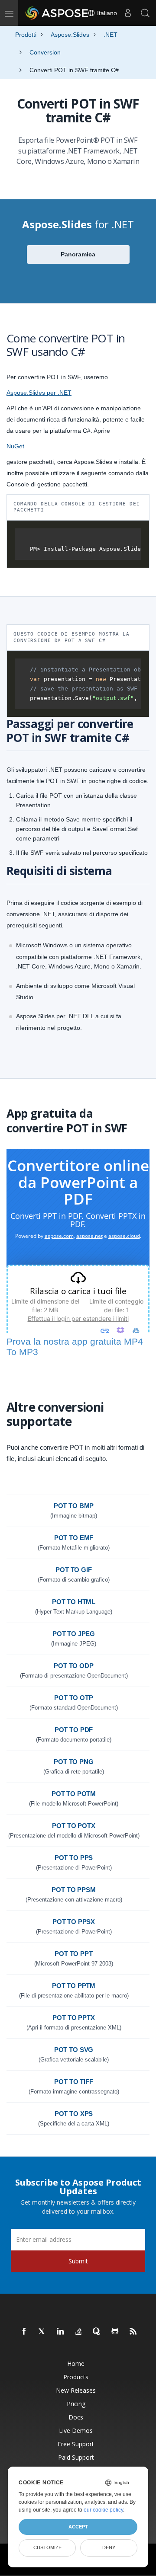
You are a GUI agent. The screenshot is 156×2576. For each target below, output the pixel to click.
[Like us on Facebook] (24, 2332)
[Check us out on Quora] (97, 2332)
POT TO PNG (74, 1762)
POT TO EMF (74, 1538)
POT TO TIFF (73, 2082)
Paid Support (76, 2457)
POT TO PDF (74, 1730)
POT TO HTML (74, 1602)
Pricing (76, 2404)
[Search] (145, 13)
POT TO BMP (74, 1506)
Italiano (106, 13)
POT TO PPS (74, 1858)
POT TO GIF (74, 1570)
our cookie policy (103, 2510)
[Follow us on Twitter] (42, 2332)
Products (76, 2377)
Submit (78, 2261)
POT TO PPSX (74, 1922)
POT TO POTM (74, 1794)
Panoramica (78, 254)
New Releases (76, 2390)
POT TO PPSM (73, 1890)
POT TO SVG (74, 2050)
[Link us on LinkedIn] (61, 2332)
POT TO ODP (74, 1666)
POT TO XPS (74, 2114)
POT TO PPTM (74, 1986)
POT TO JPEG (74, 1634)
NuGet (15, 446)
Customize (47, 2547)
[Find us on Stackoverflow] (79, 2332)
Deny (109, 2547)
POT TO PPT (74, 1954)
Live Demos (76, 2431)
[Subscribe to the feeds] (133, 2332)
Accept (78, 2527)
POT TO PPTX (73, 2018)
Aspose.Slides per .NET (39, 393)
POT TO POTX (73, 1826)
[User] (128, 13)
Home (76, 2363)
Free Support (76, 2444)
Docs (76, 2417)
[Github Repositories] (115, 2332)
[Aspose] (57, 13)
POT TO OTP (74, 1698)
